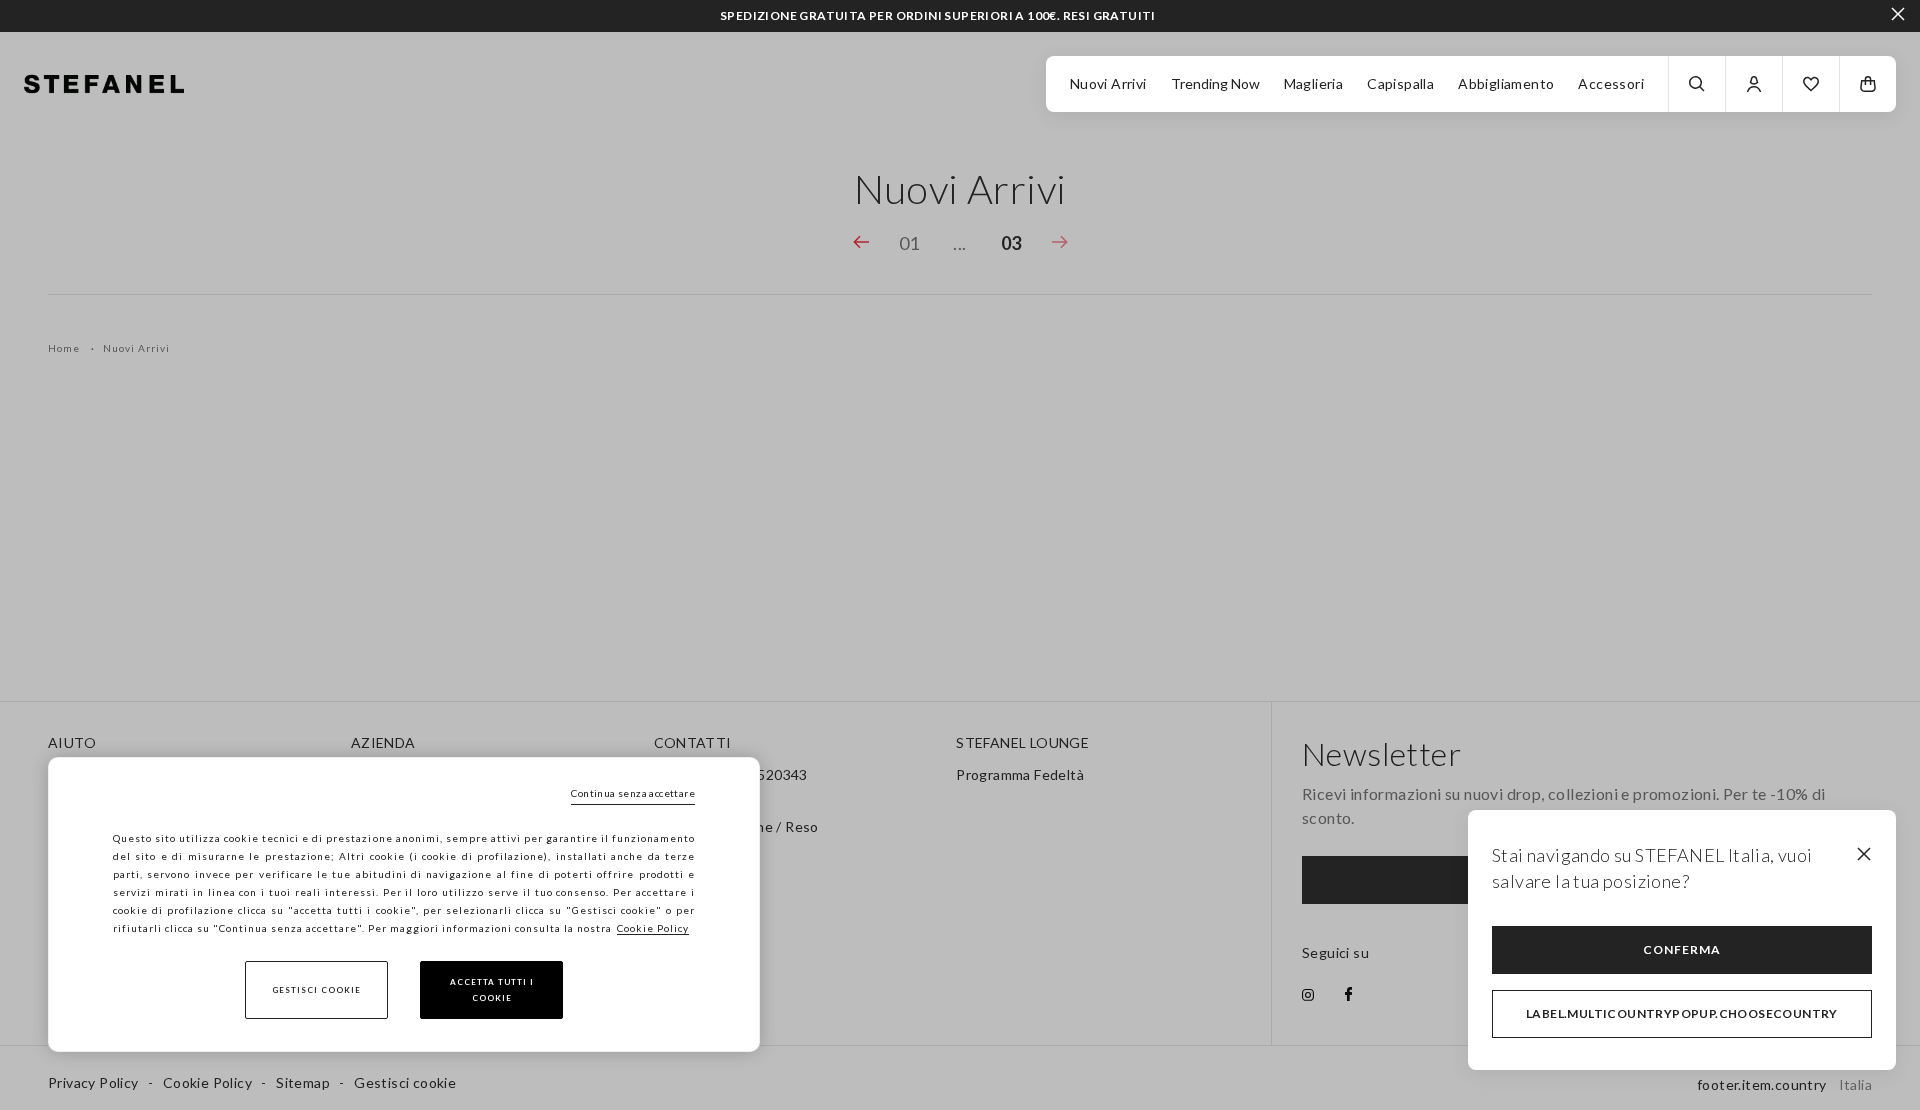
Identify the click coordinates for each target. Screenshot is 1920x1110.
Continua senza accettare (633, 793)
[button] (1811, 84)
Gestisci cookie (316, 990)
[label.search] (1697, 84)
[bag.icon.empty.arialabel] (1868, 84)
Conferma (1682, 949)
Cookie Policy (653, 928)
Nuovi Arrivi (1108, 83)
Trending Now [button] (1215, 83)
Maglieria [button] (1314, 83)
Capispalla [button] (1400, 83)
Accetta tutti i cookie (492, 990)
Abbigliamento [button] (1506, 83)
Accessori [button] (1611, 83)
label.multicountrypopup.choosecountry (1682, 1013)
